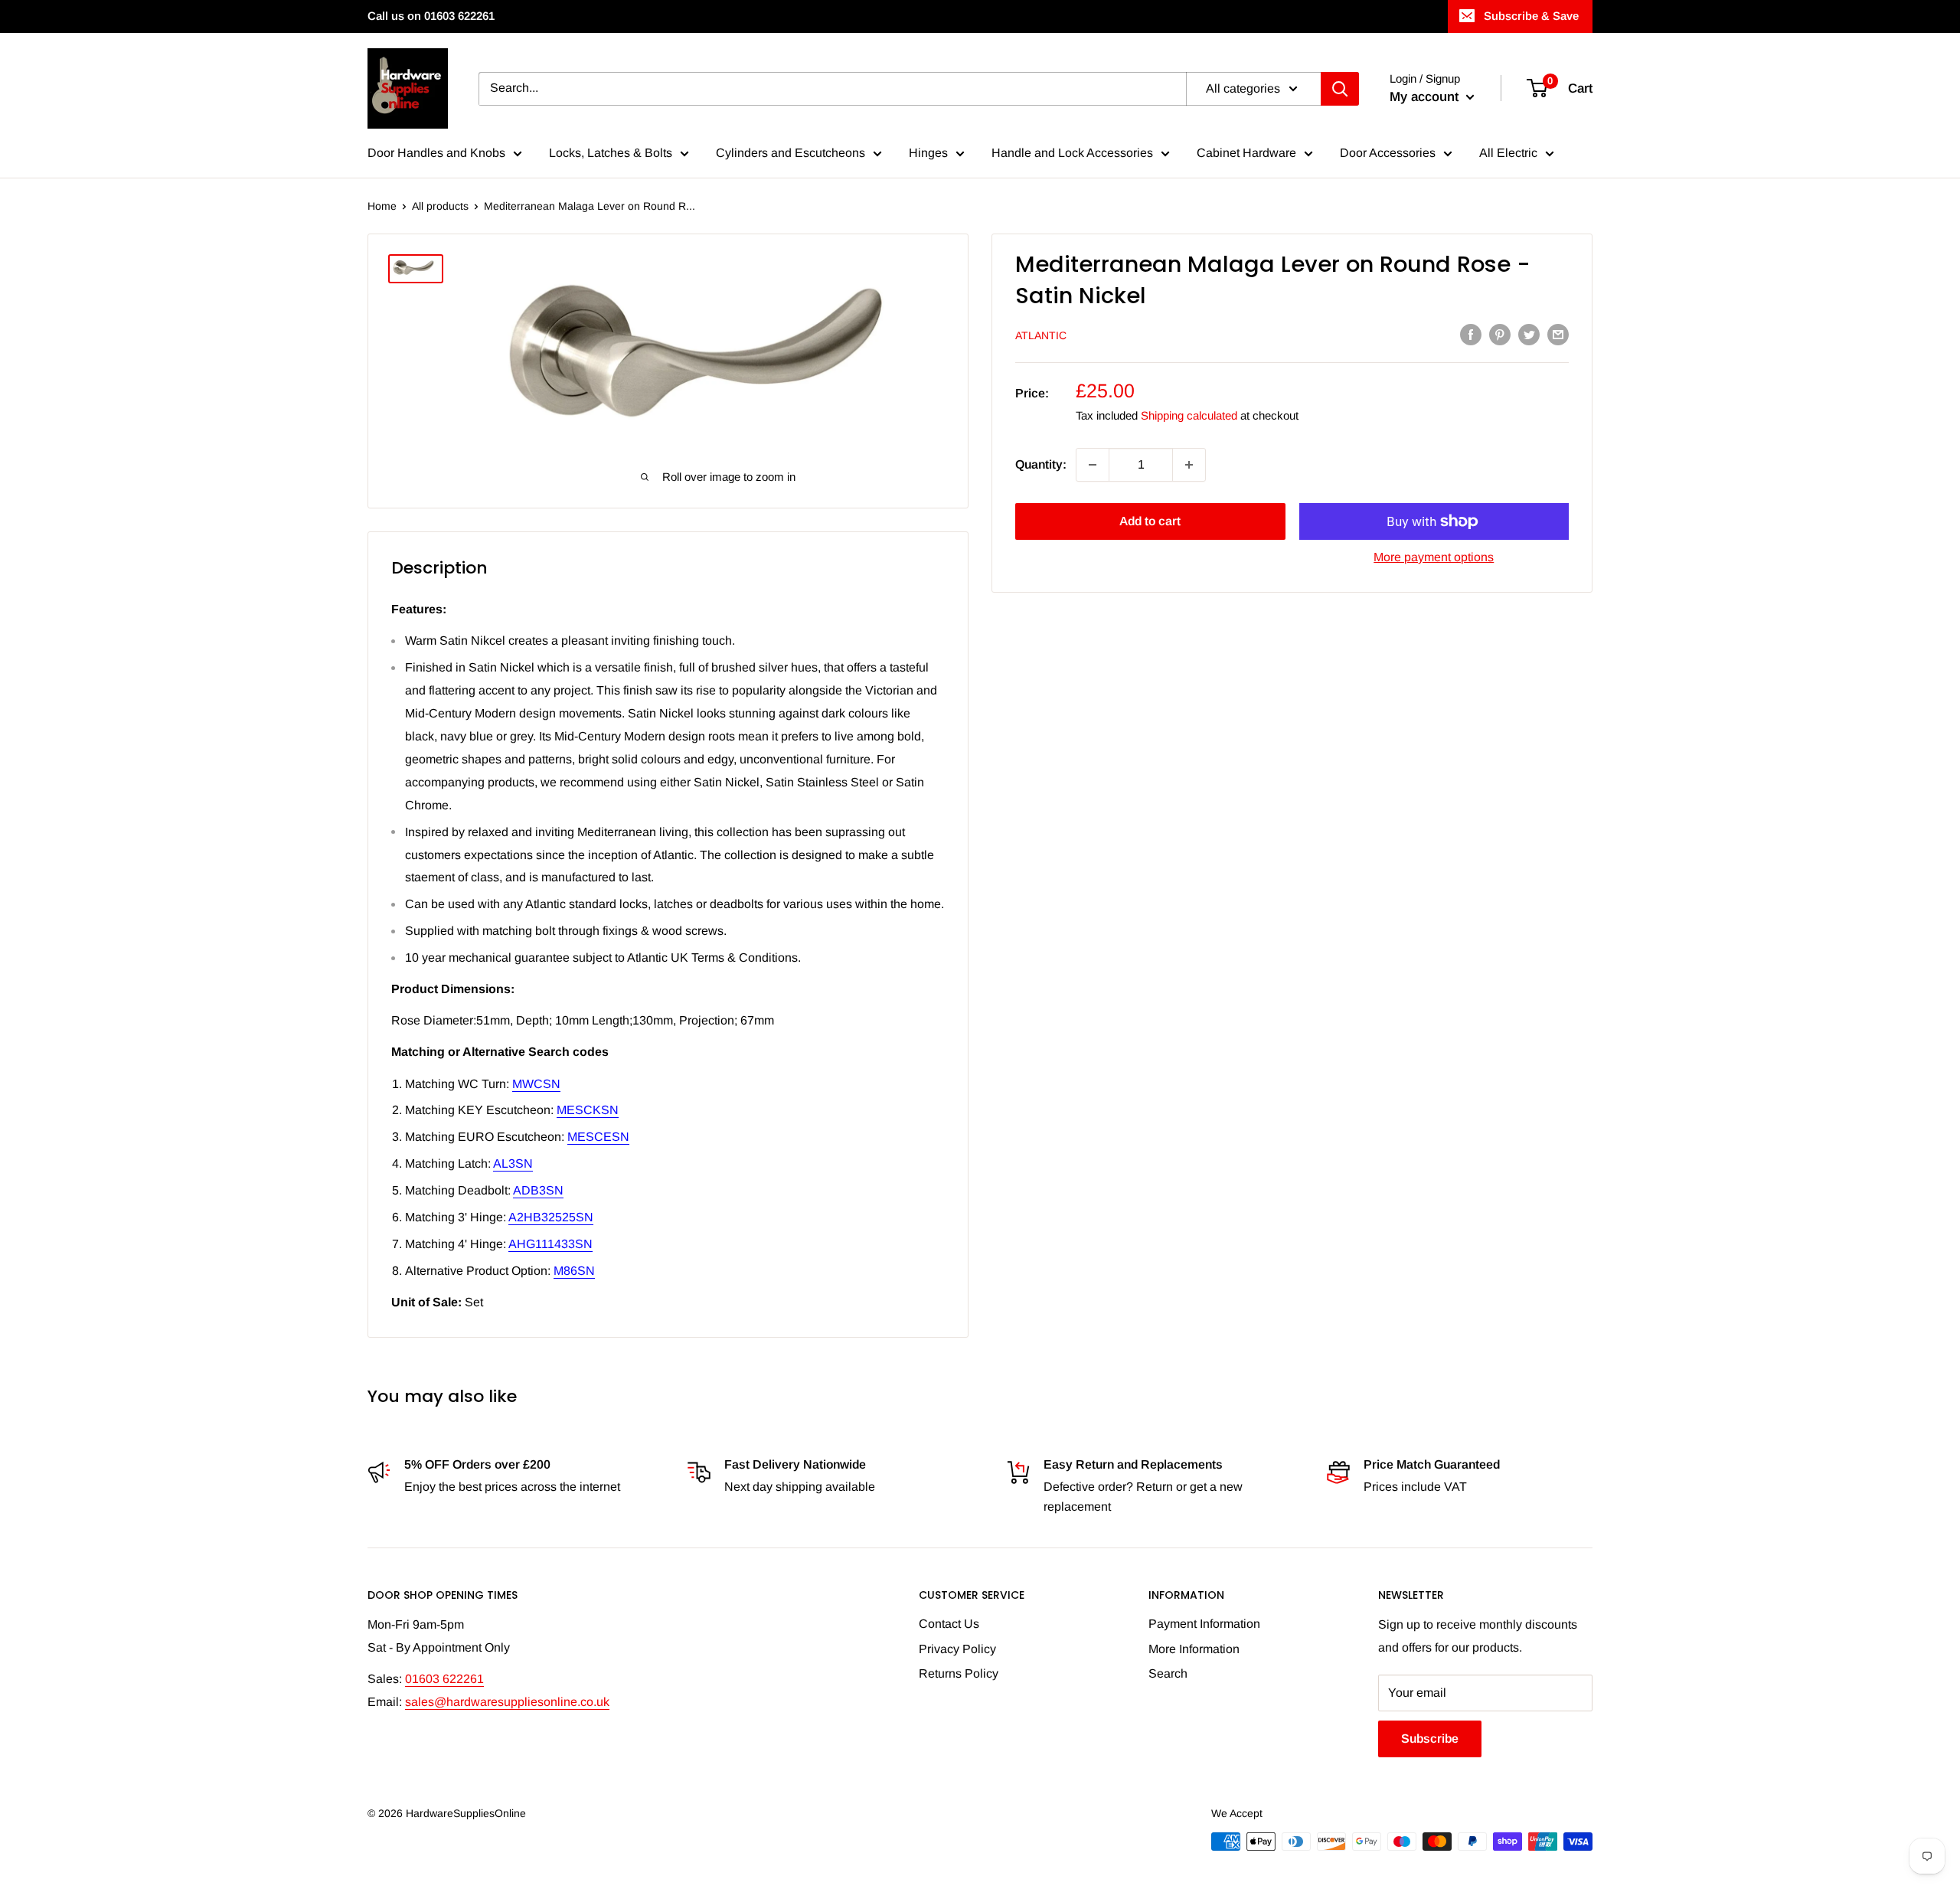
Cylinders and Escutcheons (791, 153)
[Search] (1340, 89)
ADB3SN (538, 1190)
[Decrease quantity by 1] (1093, 465)
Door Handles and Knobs (436, 153)
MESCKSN (588, 1110)
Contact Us (949, 1624)
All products (440, 206)
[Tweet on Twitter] (1529, 334)
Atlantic (1041, 335)
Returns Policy (959, 1673)
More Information (1194, 1649)
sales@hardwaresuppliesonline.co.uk (507, 1702)
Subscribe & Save (1531, 16)
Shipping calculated (1189, 415)
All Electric (1508, 153)
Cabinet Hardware (1246, 153)
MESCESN (598, 1137)
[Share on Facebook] (1471, 334)
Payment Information (1204, 1624)
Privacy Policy (957, 1649)
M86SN (574, 1271)
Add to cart (1150, 521)
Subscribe (1430, 1739)
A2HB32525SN (551, 1217)
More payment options (1434, 557)
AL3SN (513, 1163)
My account (1426, 97)
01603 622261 (444, 1679)
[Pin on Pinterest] (1500, 334)
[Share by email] (1558, 334)
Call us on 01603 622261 (431, 16)
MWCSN (536, 1084)
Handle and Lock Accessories (1072, 153)
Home (382, 206)
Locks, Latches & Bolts (611, 153)
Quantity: (1041, 464)
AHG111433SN (550, 1244)
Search (1168, 1673)
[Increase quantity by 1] (1189, 465)
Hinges (928, 153)
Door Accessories (1388, 153)
